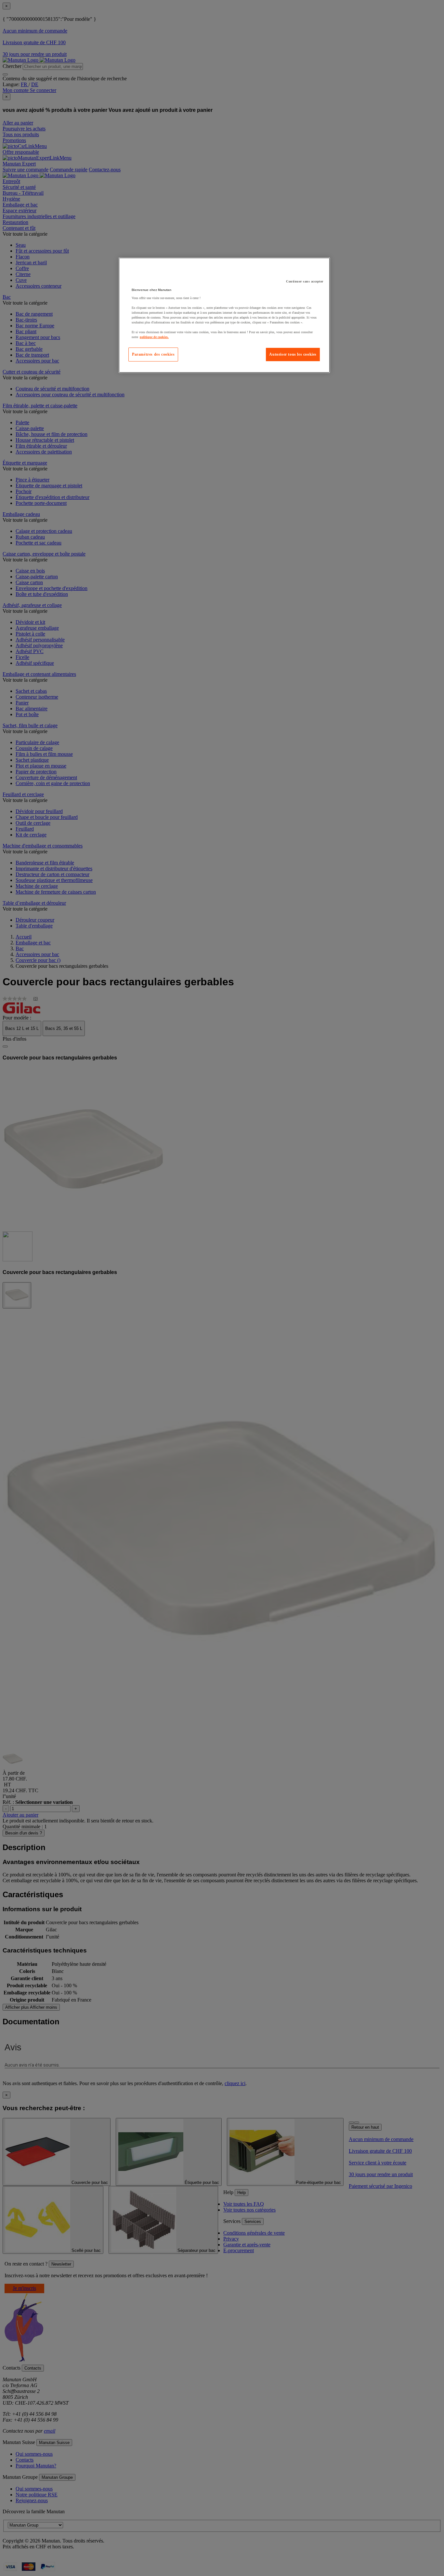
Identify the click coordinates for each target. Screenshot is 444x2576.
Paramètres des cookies (153, 354)
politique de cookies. (154, 337)
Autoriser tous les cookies (293, 354)
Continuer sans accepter (305, 281)
